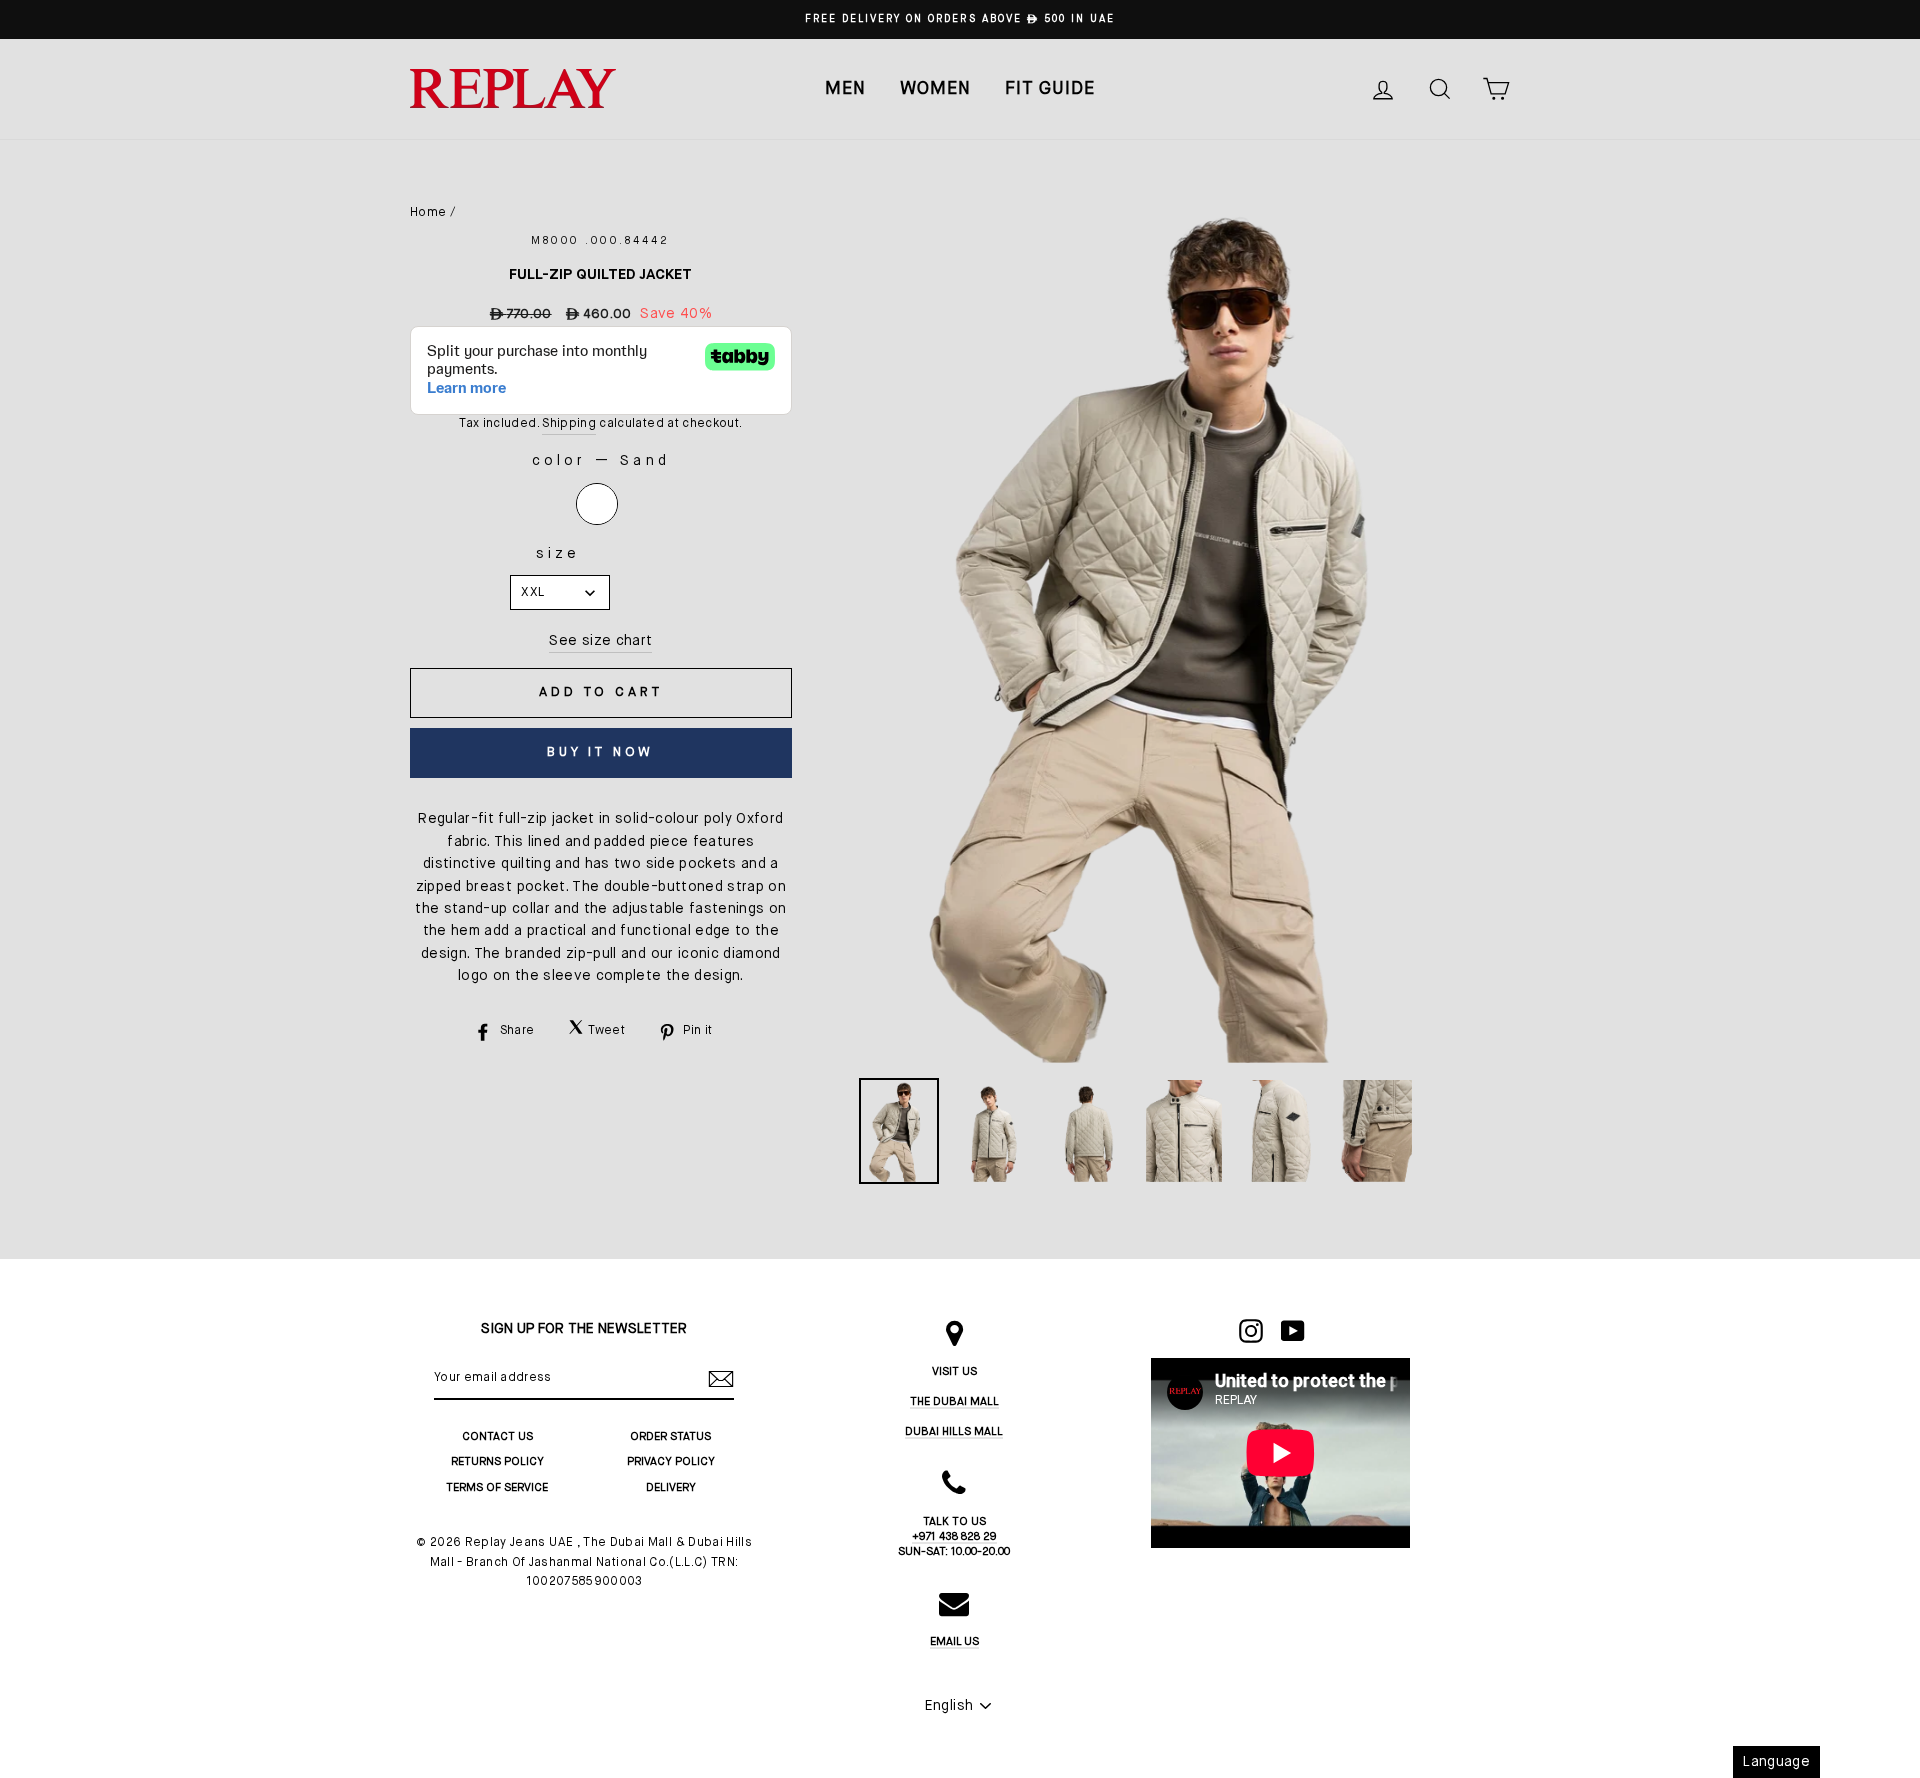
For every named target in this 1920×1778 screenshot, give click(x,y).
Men (845, 89)
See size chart (600, 641)
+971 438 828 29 (954, 1536)
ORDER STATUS (670, 1436)
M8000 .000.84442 (600, 241)
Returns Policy (497, 1461)
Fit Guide (1050, 89)
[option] (960, 19)
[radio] (597, 504)
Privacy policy (671, 1461)
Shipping (569, 424)
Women (935, 89)
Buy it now (600, 752)
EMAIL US (954, 1641)
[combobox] (560, 592)
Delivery (671, 1487)
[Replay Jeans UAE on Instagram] (1251, 1331)
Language (1776, 1762)
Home (428, 213)
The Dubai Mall (954, 1401)
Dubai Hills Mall (954, 1431)
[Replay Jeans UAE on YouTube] (1293, 1331)
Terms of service (497, 1487)
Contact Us (497, 1436)
